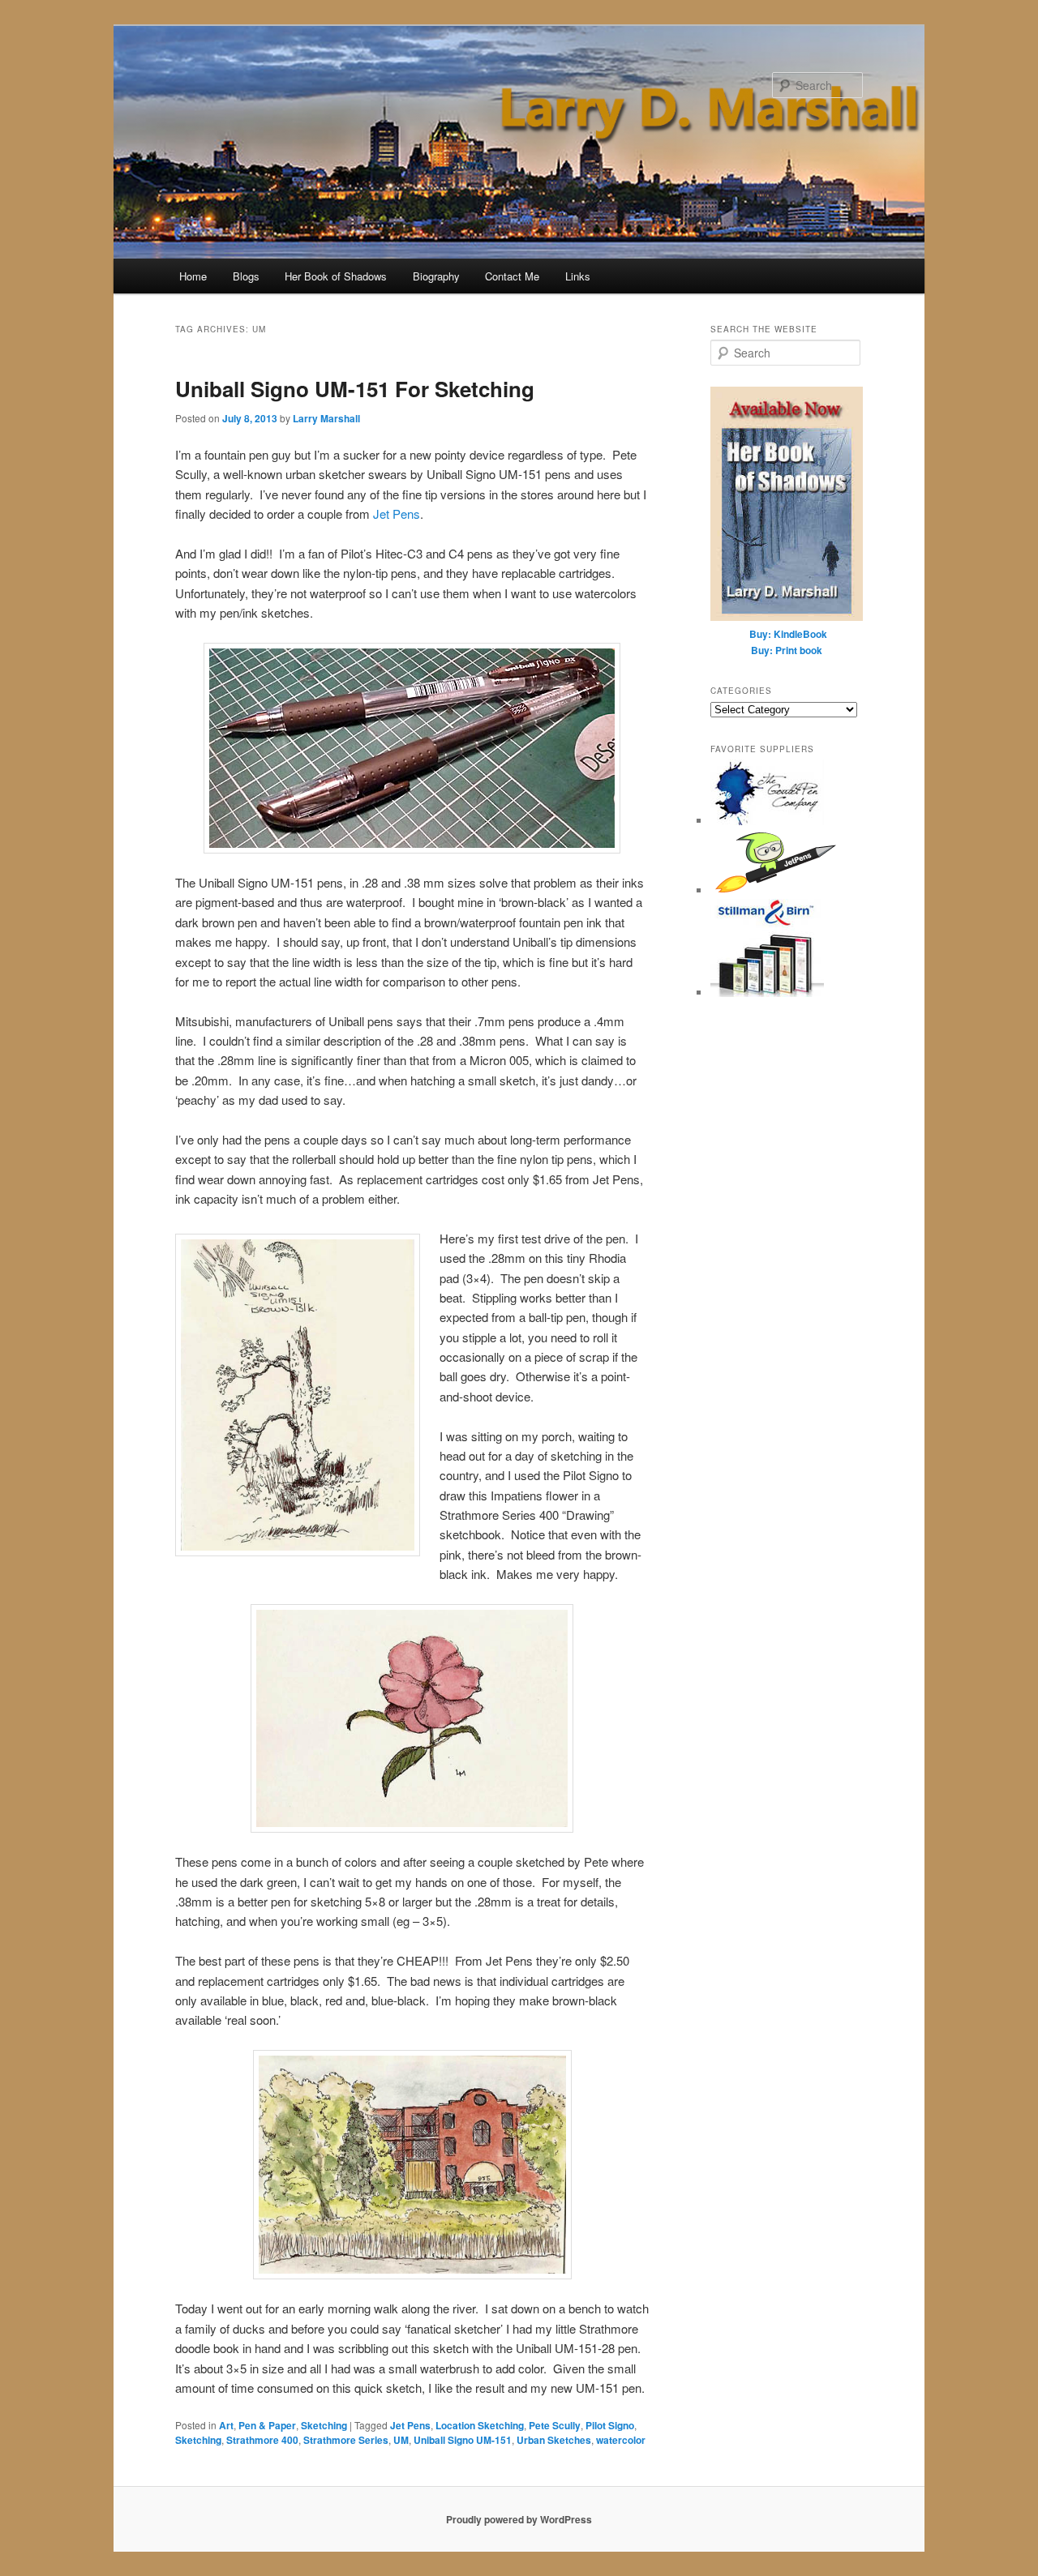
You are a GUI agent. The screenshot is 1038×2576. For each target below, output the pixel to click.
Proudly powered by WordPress (519, 2519)
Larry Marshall (326, 418)
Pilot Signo (610, 2425)
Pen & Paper (267, 2425)
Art (226, 2425)
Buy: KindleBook (788, 634)
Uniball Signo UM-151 (463, 2440)
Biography (436, 276)
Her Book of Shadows (336, 276)
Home (193, 276)
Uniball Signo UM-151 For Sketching (355, 389)
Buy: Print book (787, 650)
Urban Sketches (554, 2440)
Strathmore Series (346, 2440)
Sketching (324, 2425)
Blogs (246, 276)
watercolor (621, 2440)
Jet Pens (397, 513)
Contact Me (512, 276)
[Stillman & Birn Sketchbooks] (767, 993)
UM (401, 2440)
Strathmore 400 (262, 2440)
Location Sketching (480, 2425)
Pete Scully (555, 2425)
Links (578, 276)
